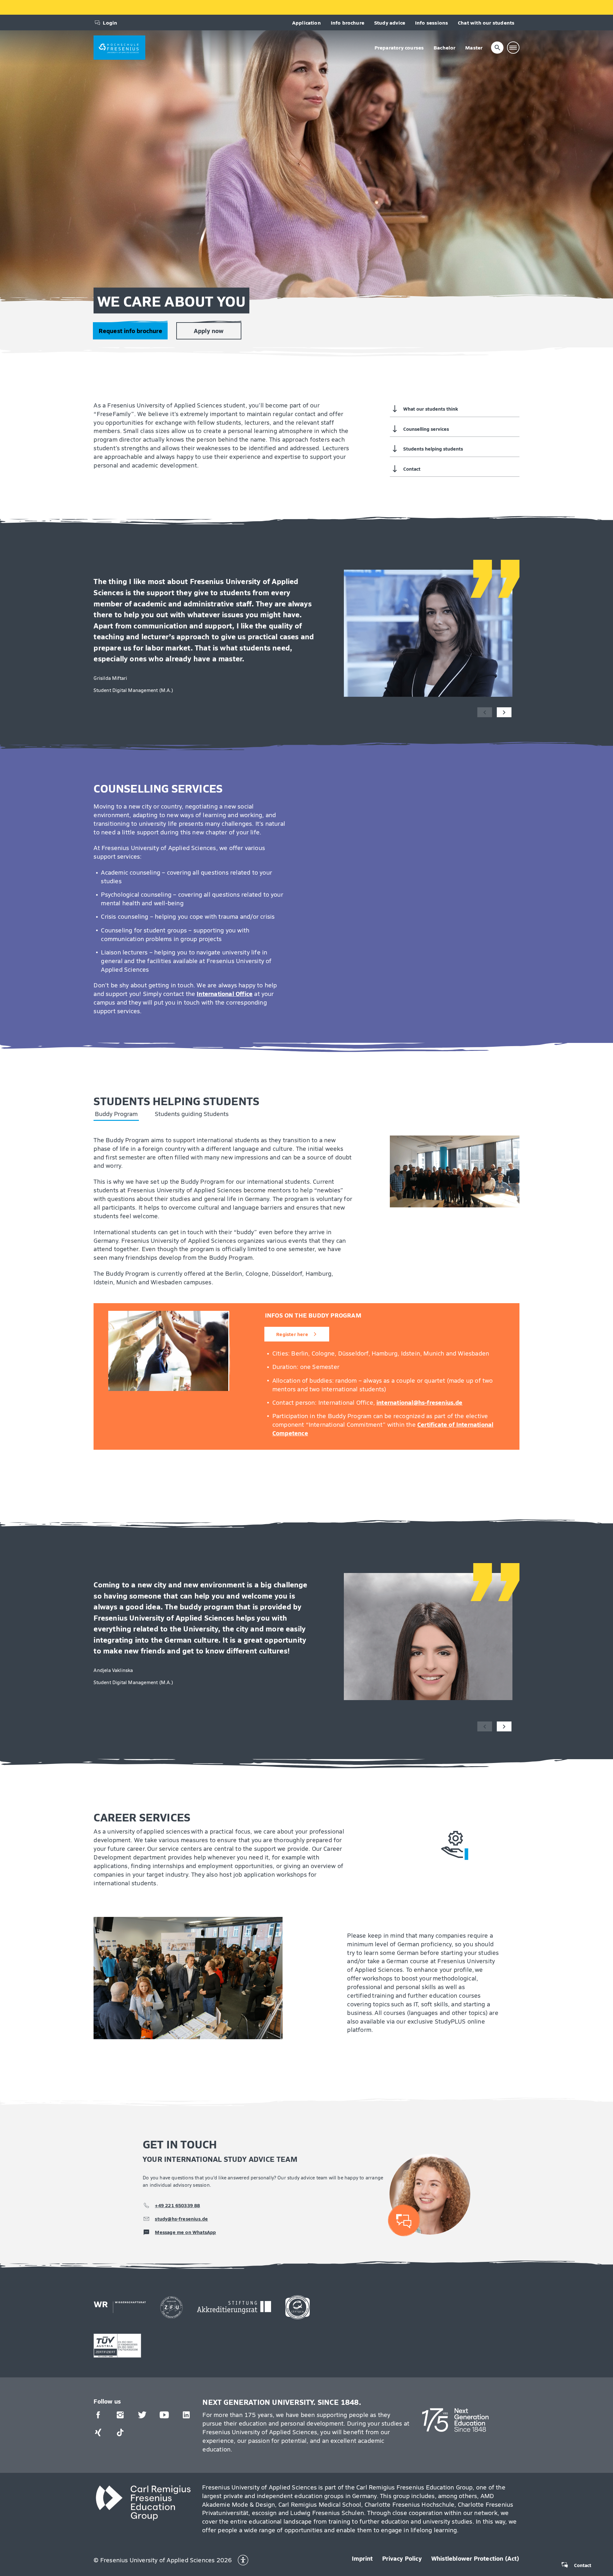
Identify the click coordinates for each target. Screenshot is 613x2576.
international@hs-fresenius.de (420, 1402)
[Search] (497, 48)
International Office (225, 993)
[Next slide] (504, 712)
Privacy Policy (402, 2558)
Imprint (362, 2558)
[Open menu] (513, 48)
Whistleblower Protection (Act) (475, 2558)
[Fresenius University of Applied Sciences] (119, 48)
